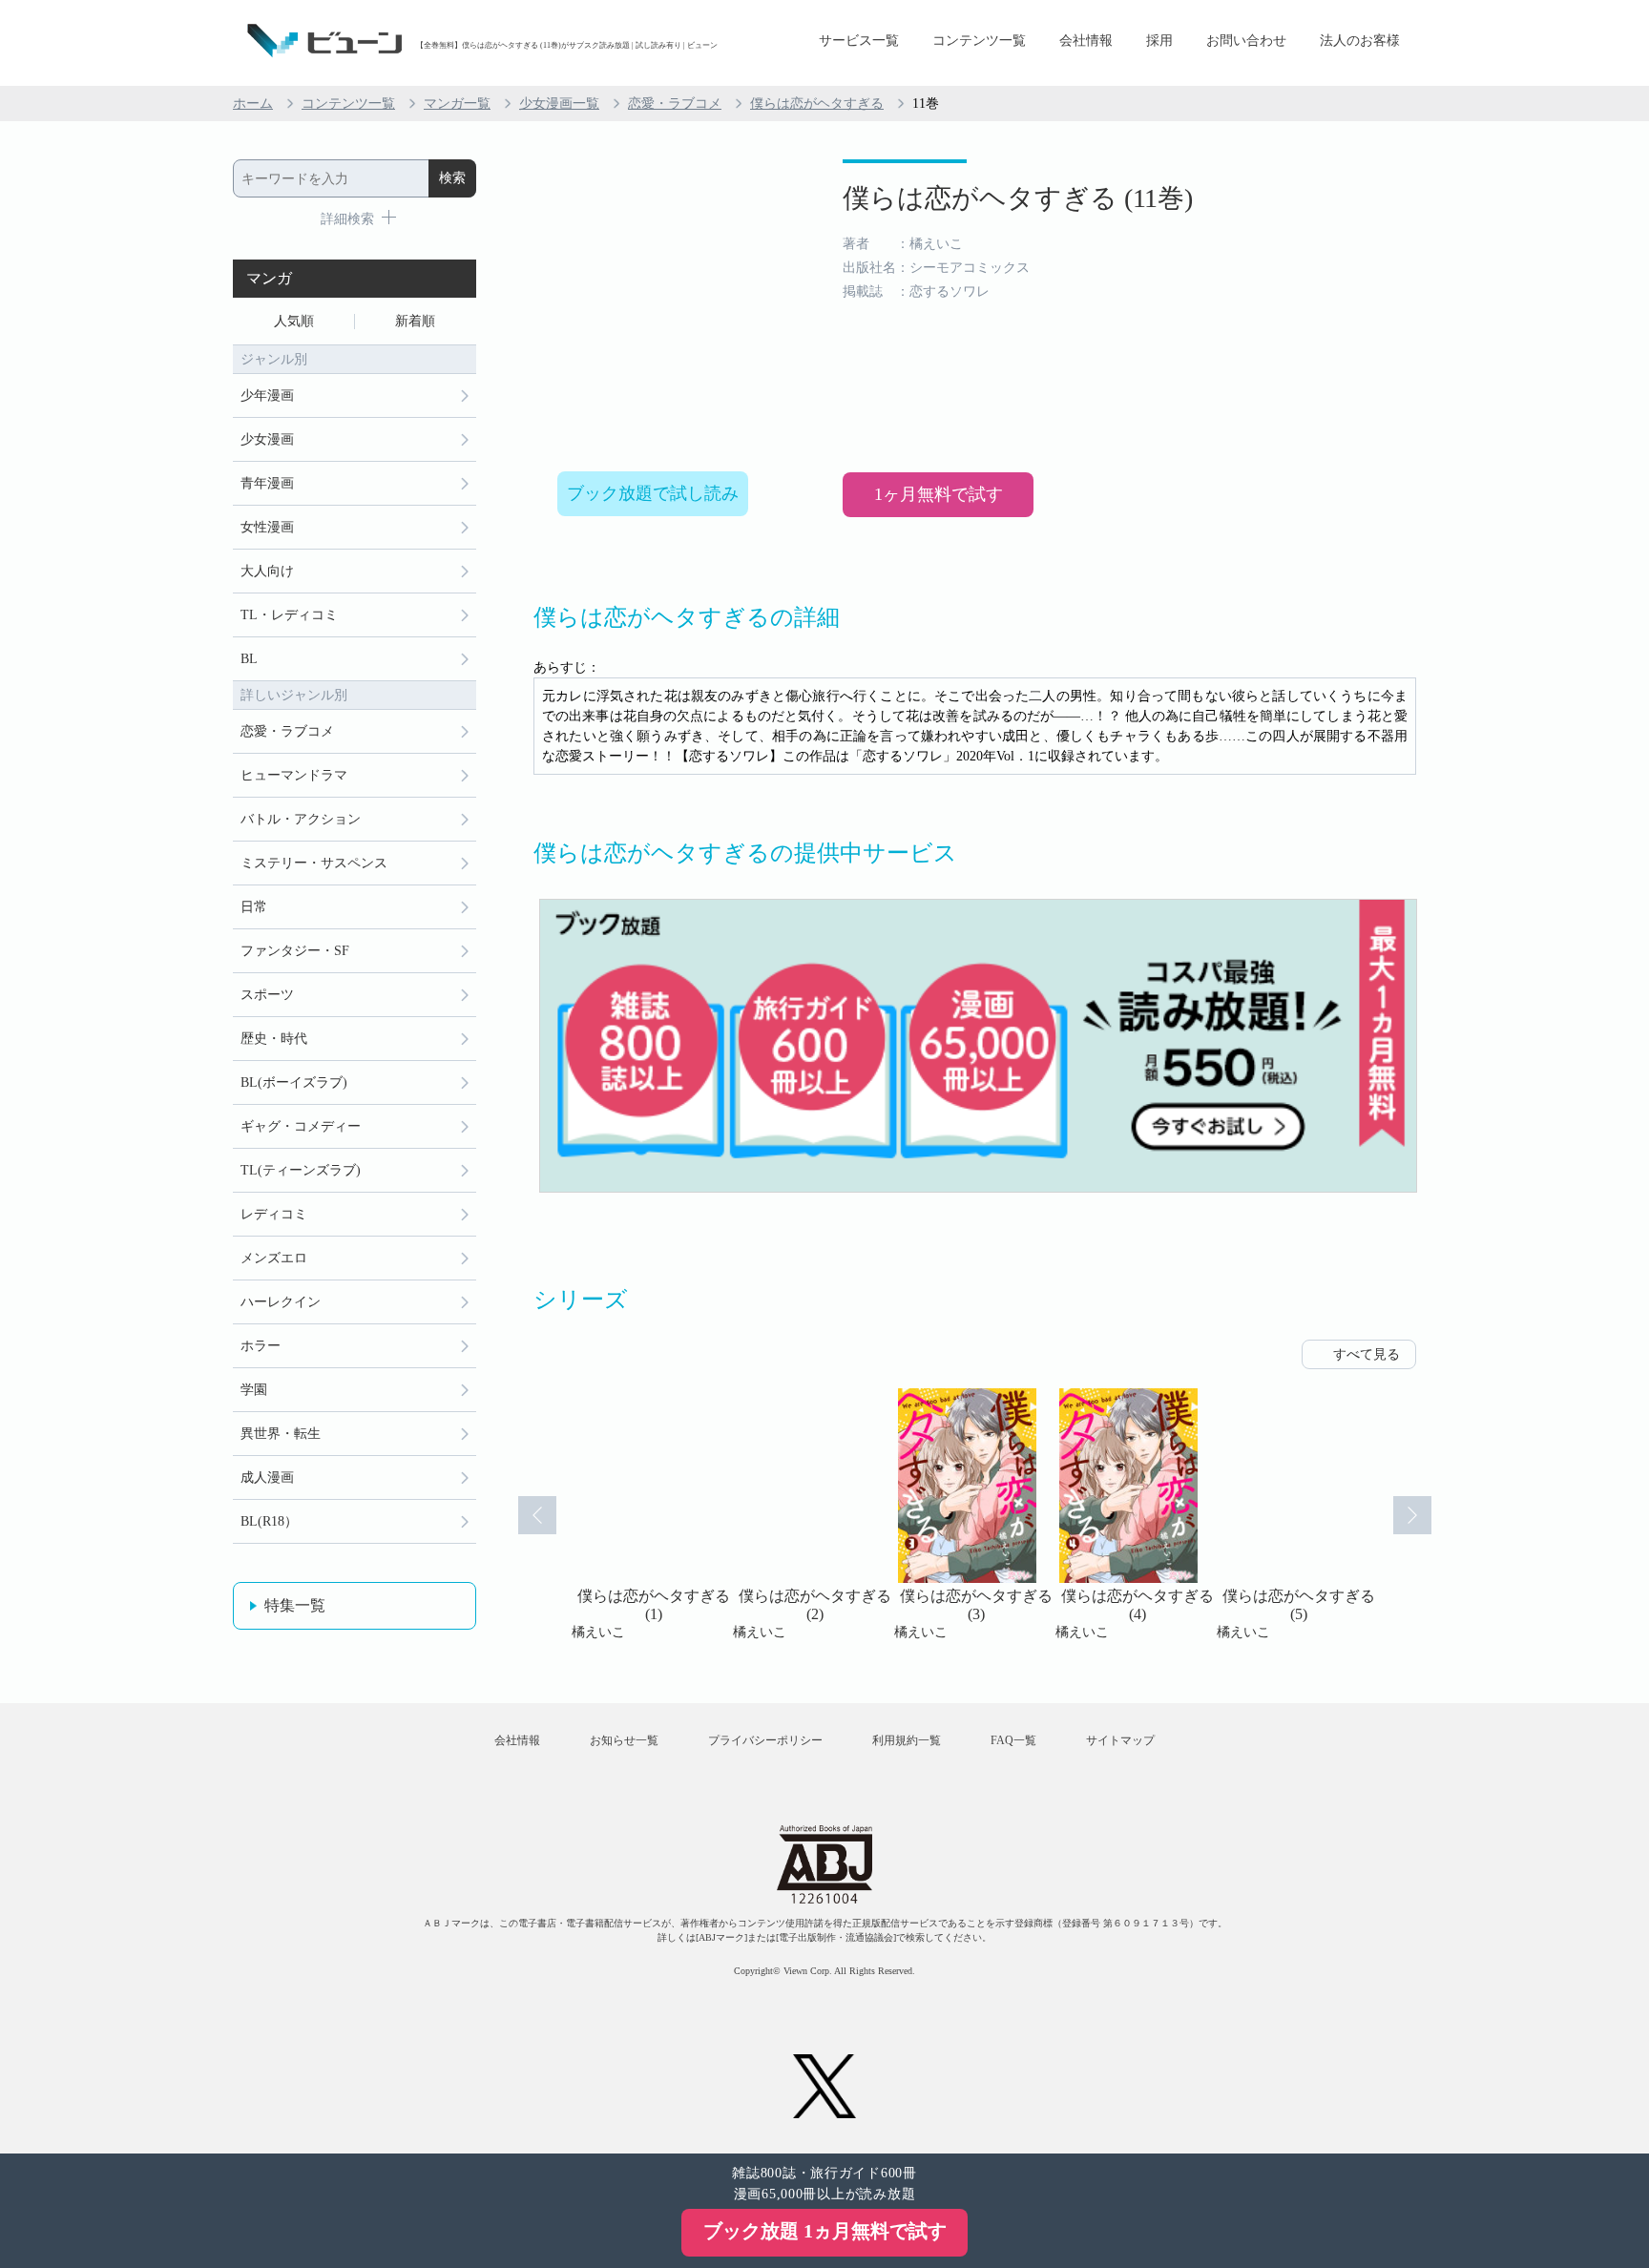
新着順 (415, 321)
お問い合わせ (1246, 41)
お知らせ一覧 (624, 1740)
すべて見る (1367, 1354)
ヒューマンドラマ (294, 775)
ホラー (261, 1346)
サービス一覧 (859, 41)
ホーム (253, 104)
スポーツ (267, 995)
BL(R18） (269, 1521)
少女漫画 (267, 439)
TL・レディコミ (289, 615)
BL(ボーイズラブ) (294, 1082)
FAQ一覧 (1013, 1740)
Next (1412, 1515)
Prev (537, 1515)
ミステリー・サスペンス (314, 863)
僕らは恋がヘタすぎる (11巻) (1018, 198)
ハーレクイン (281, 1302)
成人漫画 (267, 1477)
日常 (254, 907)
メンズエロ (274, 1258)
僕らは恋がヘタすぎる (817, 104)
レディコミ (274, 1214)
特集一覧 (295, 1605)
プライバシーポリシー (765, 1740)
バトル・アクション (301, 819)
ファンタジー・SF (295, 951)
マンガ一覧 (457, 104)
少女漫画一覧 (559, 104)
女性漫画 (267, 527)
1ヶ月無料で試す (939, 494)
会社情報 (1086, 41)
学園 (254, 1390)
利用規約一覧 (907, 1740)
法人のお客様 (1360, 41)
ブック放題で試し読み (653, 493)
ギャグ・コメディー (301, 1126)
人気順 (294, 321)
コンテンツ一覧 (979, 41)
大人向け (267, 571)
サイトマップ (1120, 1740)
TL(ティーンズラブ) (301, 1170)
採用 (1159, 41)
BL (249, 659)
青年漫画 (267, 483)
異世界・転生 (281, 1434)
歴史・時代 (274, 1039)
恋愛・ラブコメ (675, 104)
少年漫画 (267, 395)
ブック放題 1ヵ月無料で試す (825, 2231)
